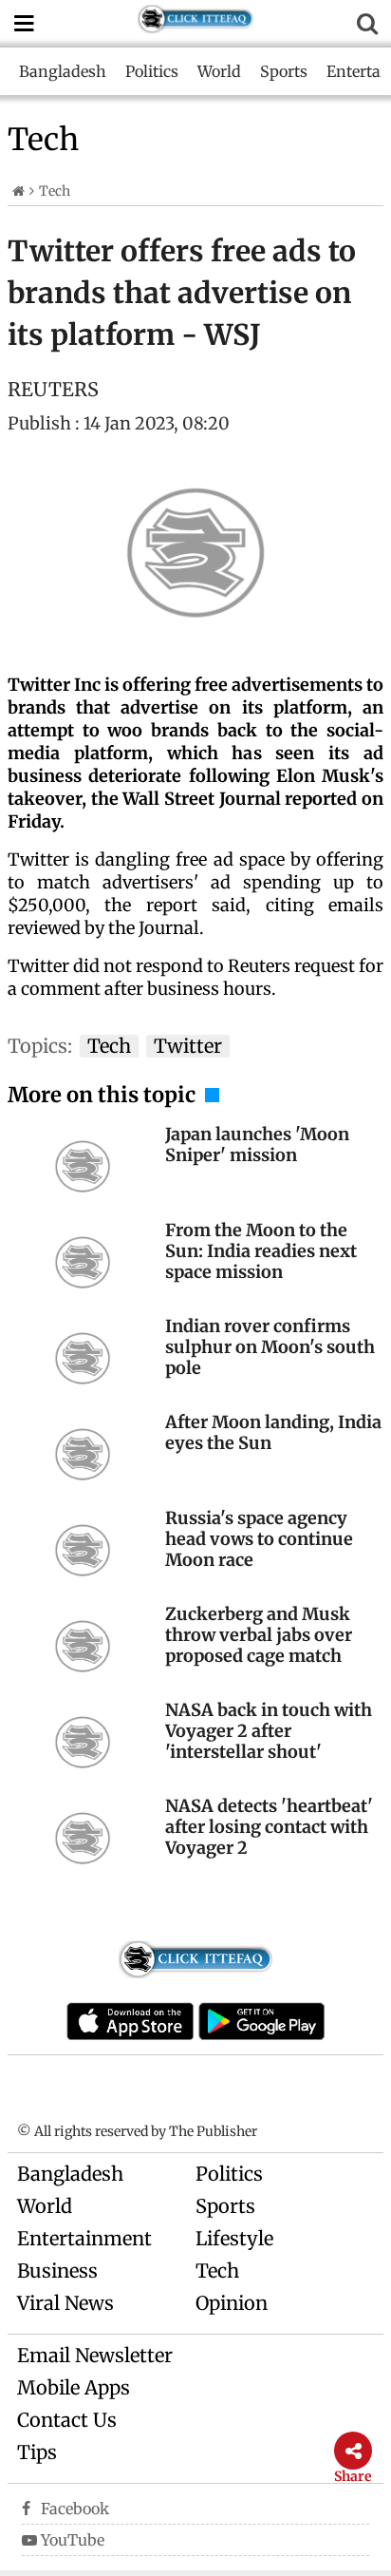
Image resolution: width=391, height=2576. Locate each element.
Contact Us (67, 2420)
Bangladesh (63, 71)
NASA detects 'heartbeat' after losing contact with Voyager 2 (269, 1827)
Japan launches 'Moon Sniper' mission (257, 1145)
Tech (217, 2271)
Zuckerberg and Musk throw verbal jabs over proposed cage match (259, 1635)
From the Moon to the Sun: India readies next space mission (261, 1251)
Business (57, 2271)
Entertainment (84, 2238)
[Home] (19, 191)
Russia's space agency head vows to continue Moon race (259, 1539)
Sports (284, 71)
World (219, 71)
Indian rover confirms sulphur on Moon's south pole (270, 1347)
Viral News (65, 2303)
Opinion (232, 2303)
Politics (152, 71)
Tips (37, 2452)
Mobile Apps (74, 2387)
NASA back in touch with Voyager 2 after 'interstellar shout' (269, 1731)
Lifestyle (234, 2238)
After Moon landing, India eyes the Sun (273, 1432)
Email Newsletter (95, 2355)
